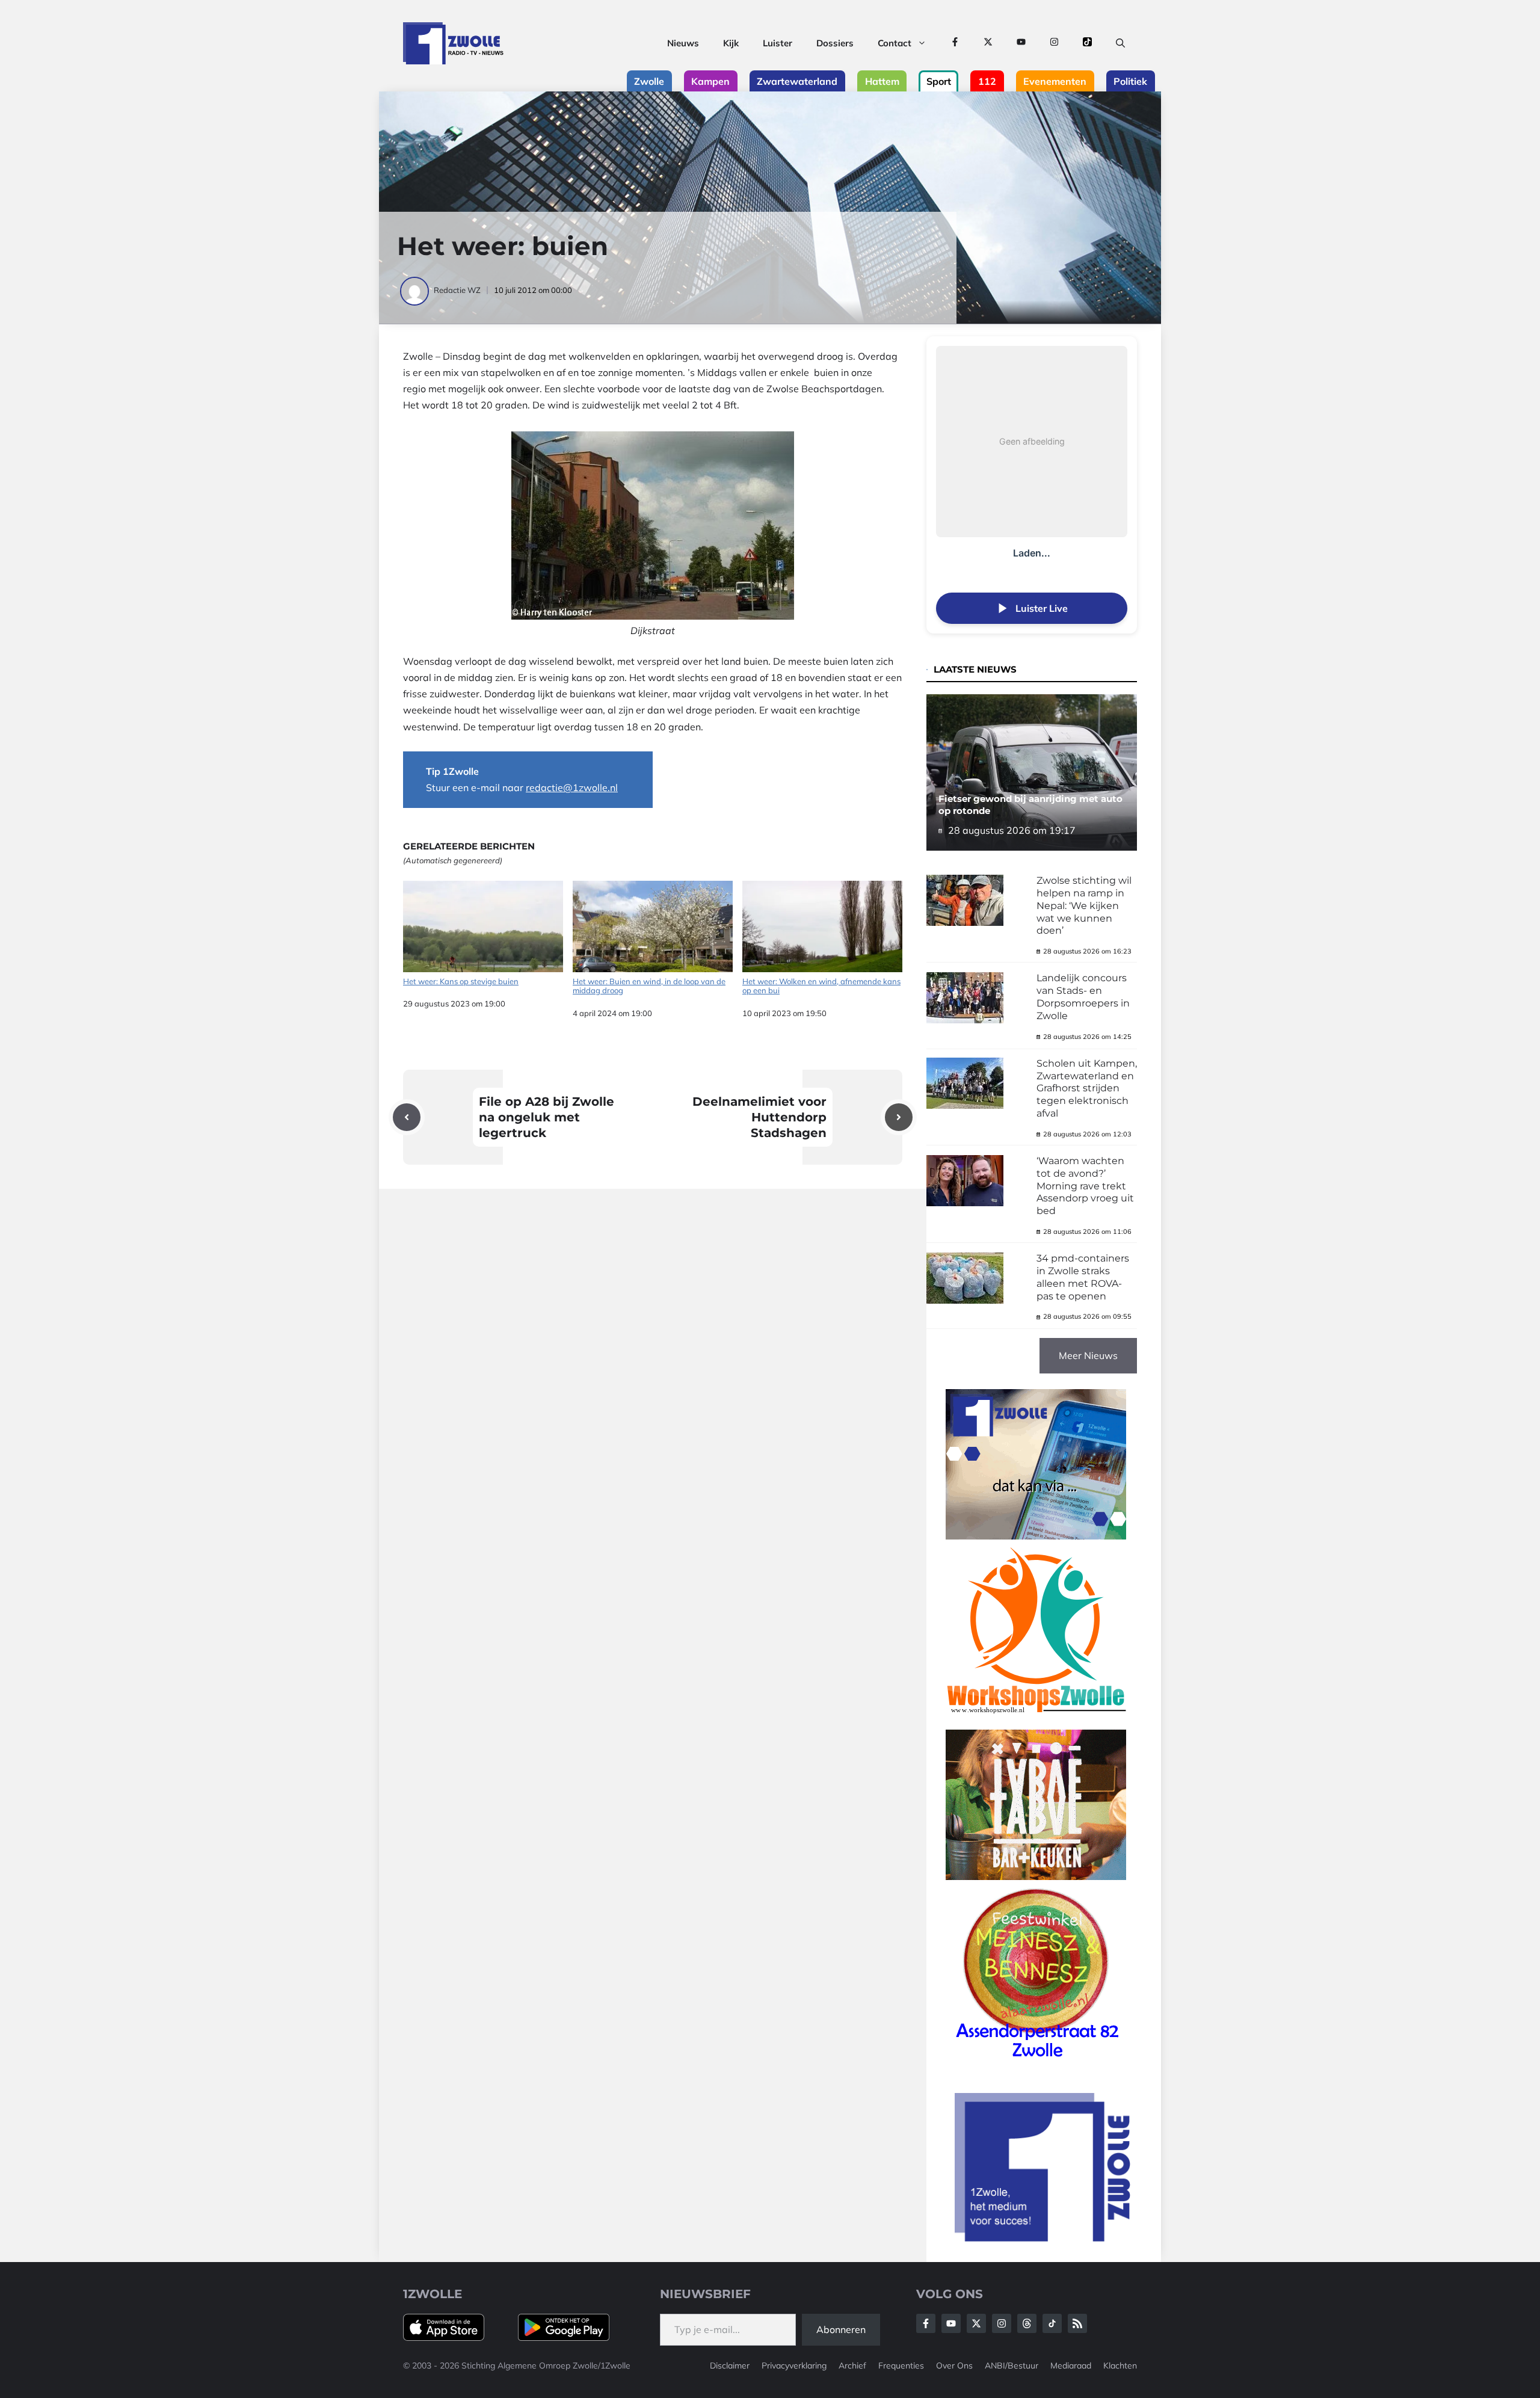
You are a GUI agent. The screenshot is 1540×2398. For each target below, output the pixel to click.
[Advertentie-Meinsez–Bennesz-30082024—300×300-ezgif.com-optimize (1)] (1036, 2062)
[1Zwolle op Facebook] (955, 43)
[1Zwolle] (453, 43)
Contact (895, 43)
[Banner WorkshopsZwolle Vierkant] (1036, 1721)
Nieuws (683, 43)
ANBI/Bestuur (1012, 2366)
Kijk (731, 43)
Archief (852, 2366)
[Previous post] (407, 1117)
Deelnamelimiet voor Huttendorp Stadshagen (759, 1117)
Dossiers (835, 43)
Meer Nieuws (1088, 1355)
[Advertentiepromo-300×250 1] (1044, 2238)
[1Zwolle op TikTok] (1087, 43)
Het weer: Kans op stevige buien (461, 981)
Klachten (1120, 2366)
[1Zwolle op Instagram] (1054, 43)
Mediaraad (1071, 2366)
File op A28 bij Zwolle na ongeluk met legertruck (547, 1117)
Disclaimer (730, 2366)
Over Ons (954, 2366)
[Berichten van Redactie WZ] (415, 290)
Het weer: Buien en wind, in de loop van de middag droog (649, 986)
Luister (778, 43)
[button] (1120, 43)
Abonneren (841, 2329)
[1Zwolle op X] (988, 43)
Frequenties (901, 2366)
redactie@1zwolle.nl (572, 788)
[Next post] (899, 1117)
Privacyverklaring (794, 2366)
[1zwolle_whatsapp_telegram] (1036, 1536)
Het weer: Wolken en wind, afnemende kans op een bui (821, 986)
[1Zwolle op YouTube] (1021, 43)
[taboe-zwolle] (1036, 1876)
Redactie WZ (457, 290)
